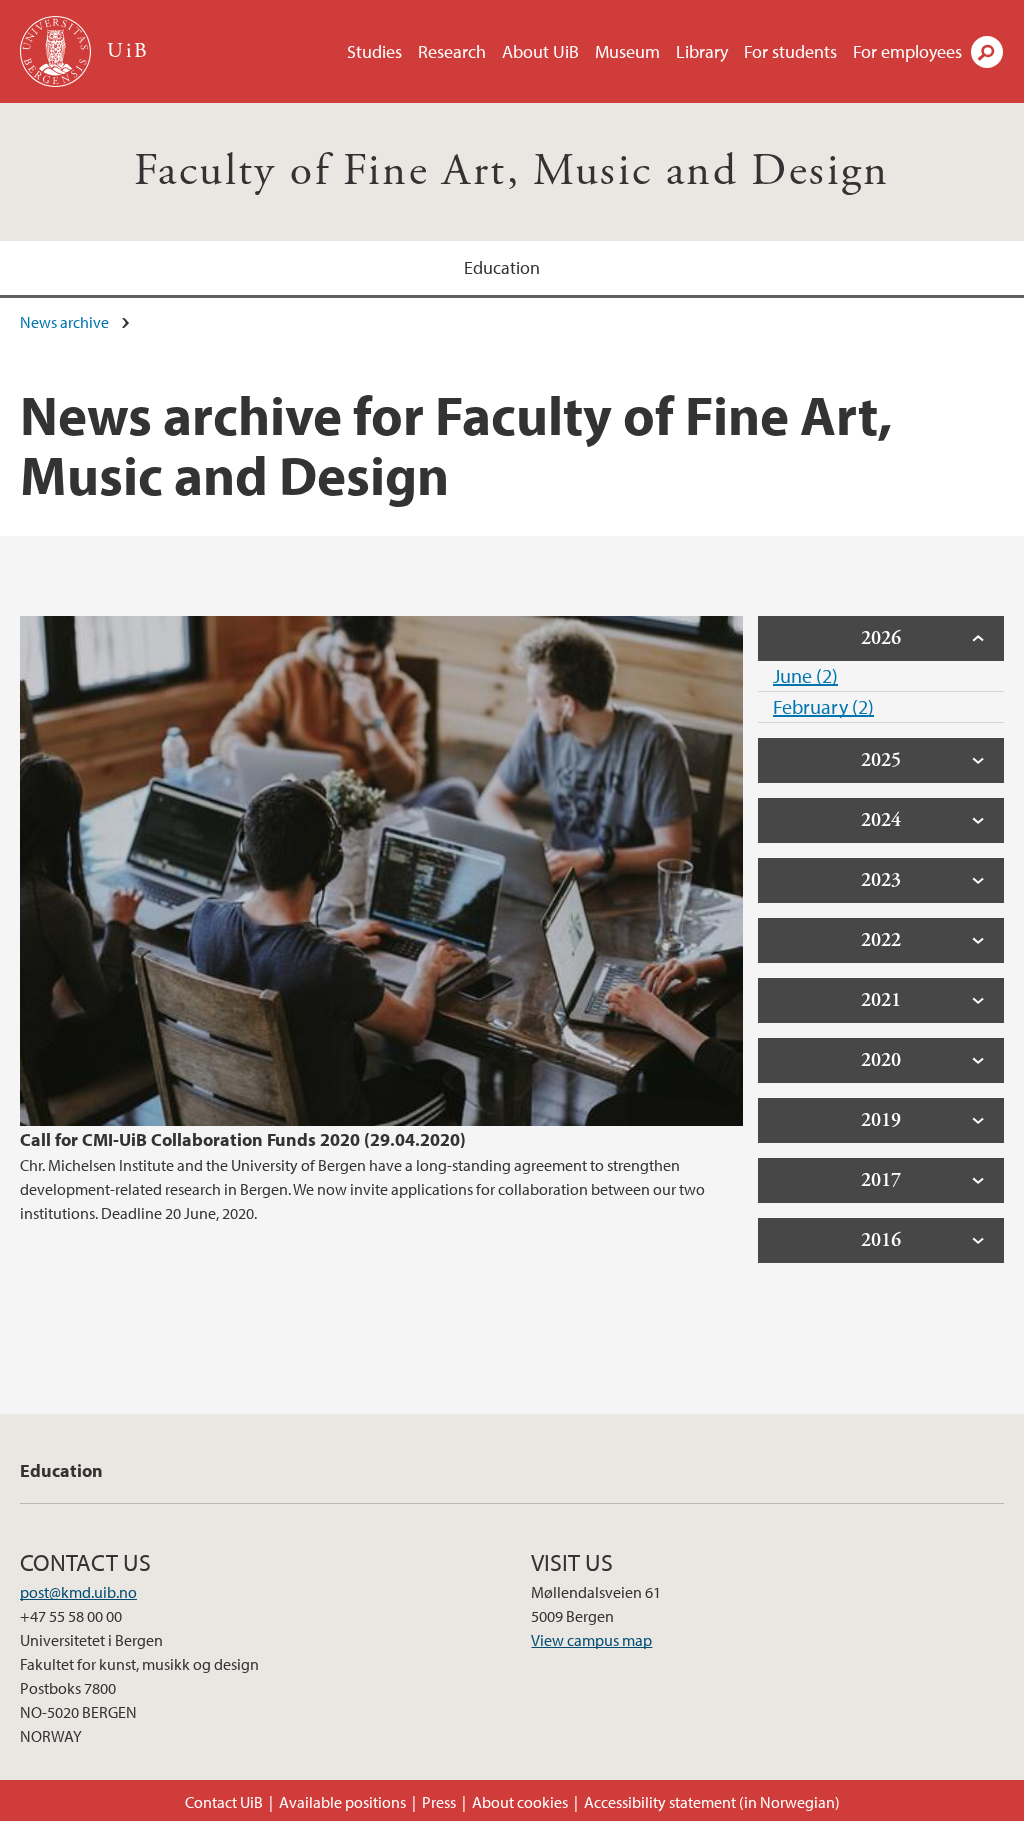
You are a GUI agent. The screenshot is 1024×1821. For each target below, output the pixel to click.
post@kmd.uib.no (78, 1592)
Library (702, 51)
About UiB (540, 51)
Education (502, 267)
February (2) (823, 706)
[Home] (57, 51)
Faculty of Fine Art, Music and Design (512, 171)
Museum (627, 51)
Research (452, 51)
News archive (64, 322)
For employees (907, 51)
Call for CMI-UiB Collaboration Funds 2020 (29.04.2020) (243, 1139)
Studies (374, 51)
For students (790, 51)
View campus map (591, 1640)
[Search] (987, 52)
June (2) (805, 675)
